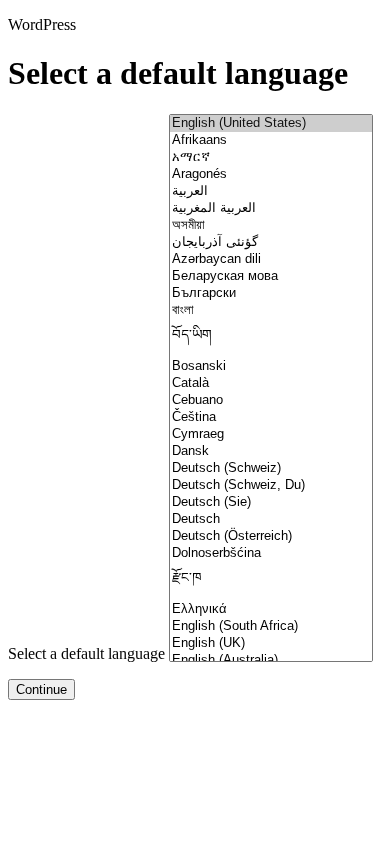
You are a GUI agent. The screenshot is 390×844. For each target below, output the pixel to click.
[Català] (271, 383)
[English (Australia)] (271, 660)
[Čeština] (271, 417)
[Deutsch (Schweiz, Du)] (271, 485)
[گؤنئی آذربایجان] (271, 242)
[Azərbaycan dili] (271, 259)
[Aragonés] (271, 174)
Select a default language (86, 653)
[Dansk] (271, 451)
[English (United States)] (271, 123)
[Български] (271, 293)
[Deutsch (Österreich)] (271, 536)
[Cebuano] (271, 400)
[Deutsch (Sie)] (271, 502)
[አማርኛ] (271, 157)
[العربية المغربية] (271, 208)
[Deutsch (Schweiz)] (271, 468)
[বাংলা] (271, 310)
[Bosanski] (271, 366)
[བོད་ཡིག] (271, 338)
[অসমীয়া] (271, 225)
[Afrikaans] (271, 140)
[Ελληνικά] (271, 609)
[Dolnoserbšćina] (271, 553)
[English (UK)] (271, 643)
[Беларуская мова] (271, 276)
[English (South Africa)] (271, 626)
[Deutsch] (271, 519)
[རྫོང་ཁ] (271, 581)
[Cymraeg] (271, 434)
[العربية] (271, 191)
